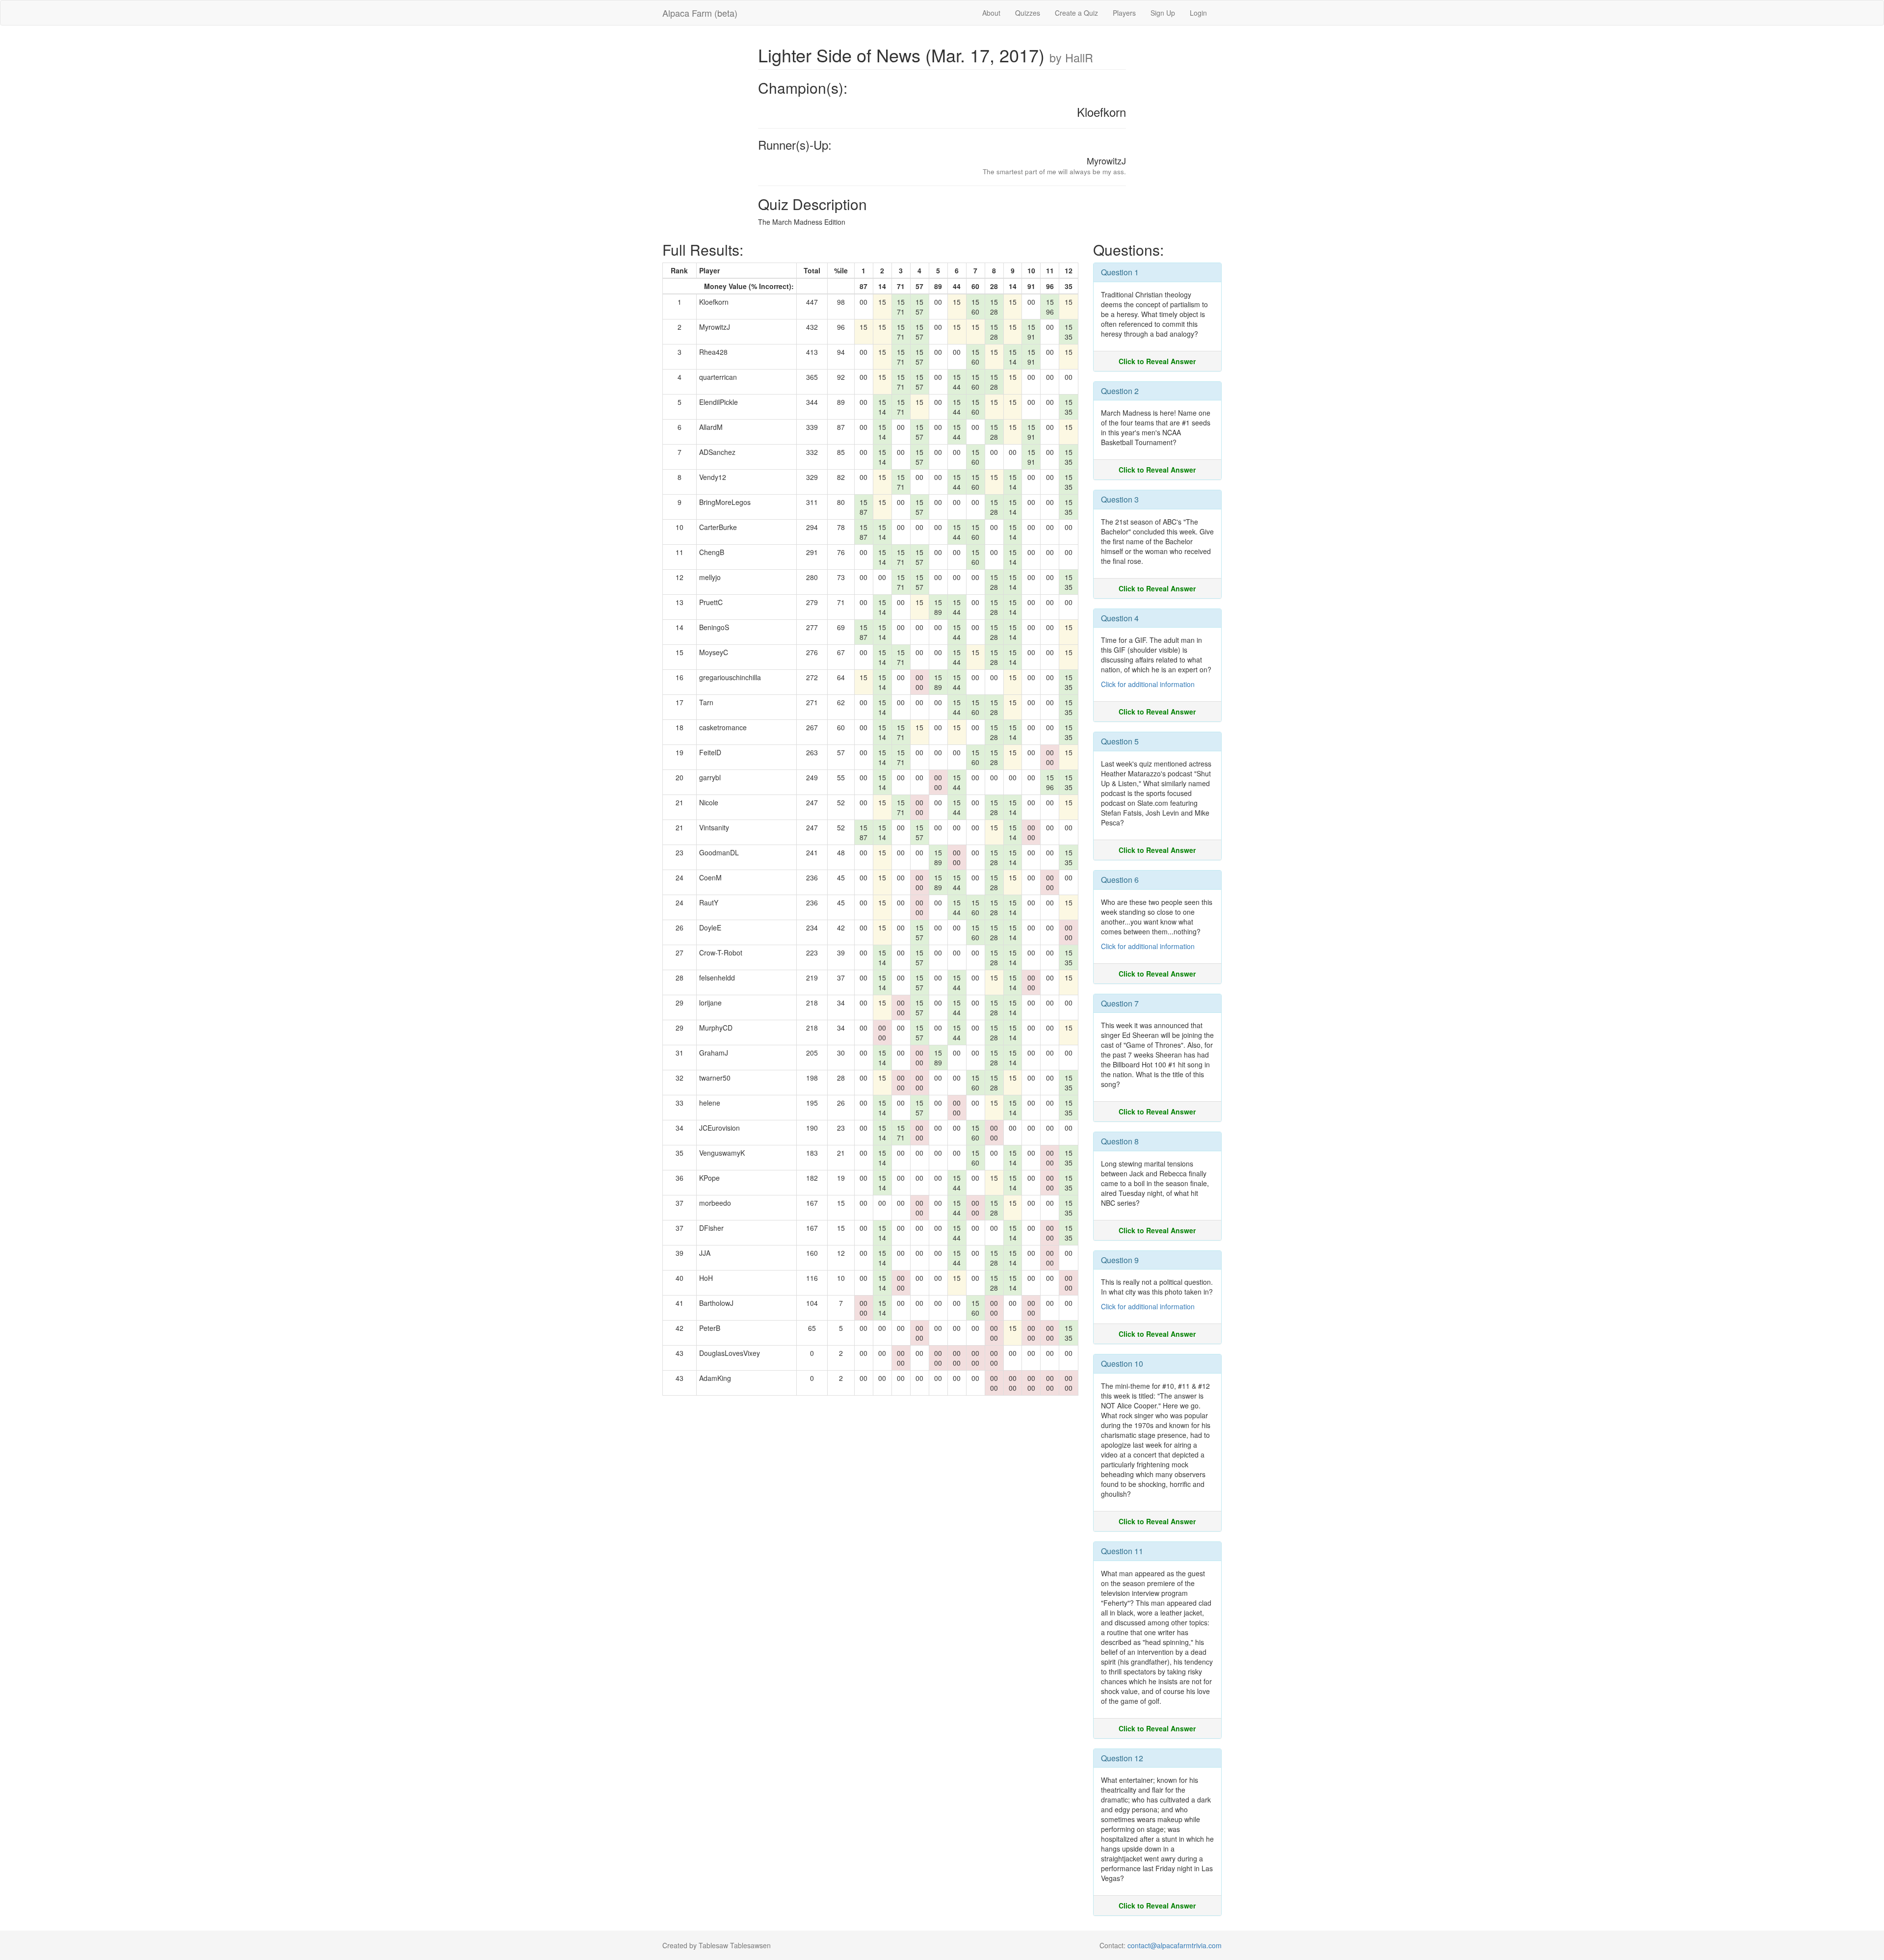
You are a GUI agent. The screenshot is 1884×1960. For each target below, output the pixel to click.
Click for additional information (1148, 684)
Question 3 (1120, 499)
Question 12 (1122, 1758)
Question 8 (1120, 1141)
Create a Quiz (1076, 13)
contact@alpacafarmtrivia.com (1175, 1945)
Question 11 (1122, 1551)
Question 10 (1122, 1364)
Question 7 (1120, 1003)
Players (1124, 13)
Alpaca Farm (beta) (700, 13)
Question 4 (1120, 618)
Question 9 (1120, 1260)
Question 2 (1120, 391)
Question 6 (1120, 880)
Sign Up (1163, 13)
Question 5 (1120, 741)
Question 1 (1120, 272)
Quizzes (1028, 13)
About (991, 13)
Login (1198, 13)
